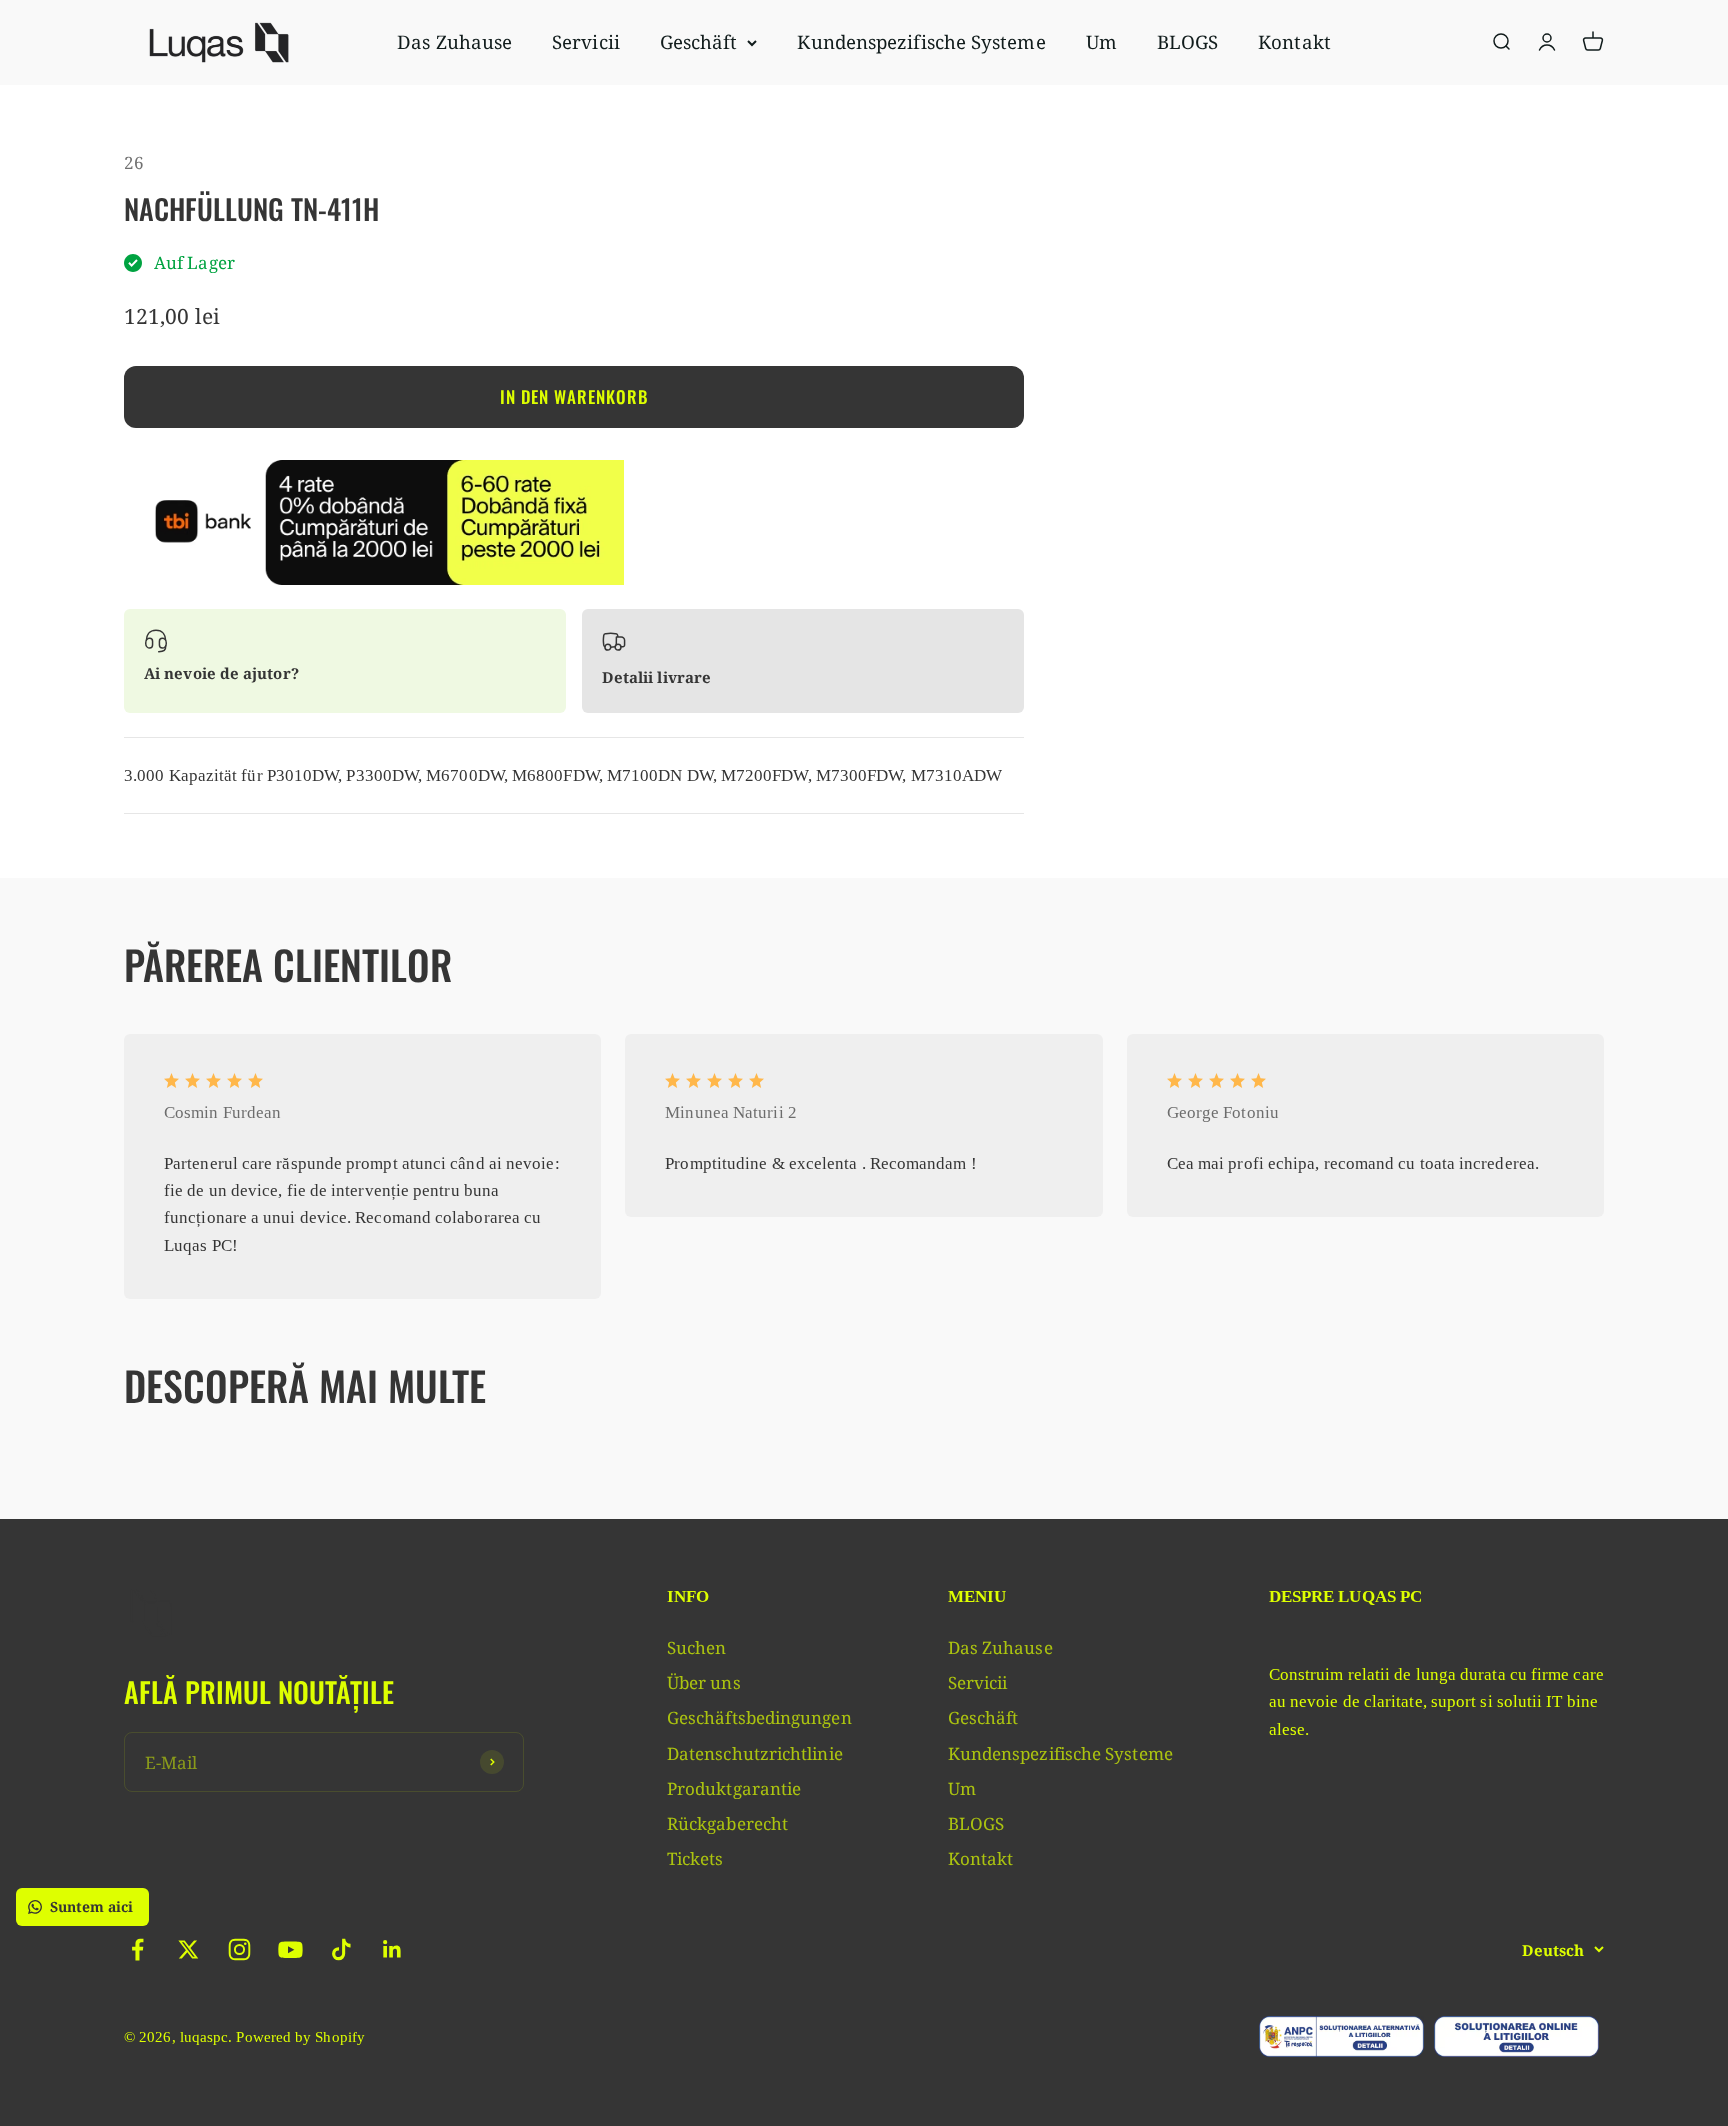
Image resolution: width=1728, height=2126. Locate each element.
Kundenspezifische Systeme (921, 41)
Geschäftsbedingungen (759, 1717)
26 (134, 162)
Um (1101, 41)
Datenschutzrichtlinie (755, 1753)
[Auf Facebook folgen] (137, 1949)
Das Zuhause (454, 41)
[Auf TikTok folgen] (341, 1949)
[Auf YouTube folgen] (290, 1949)
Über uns (704, 1682)
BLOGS (1187, 41)
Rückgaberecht (727, 1823)
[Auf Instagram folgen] (239, 1949)
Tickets (695, 1858)
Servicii (586, 41)
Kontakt (1294, 41)
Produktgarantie (734, 1788)
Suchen (697, 1647)
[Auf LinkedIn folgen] (392, 1949)
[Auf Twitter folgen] (188, 1949)
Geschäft (699, 41)
